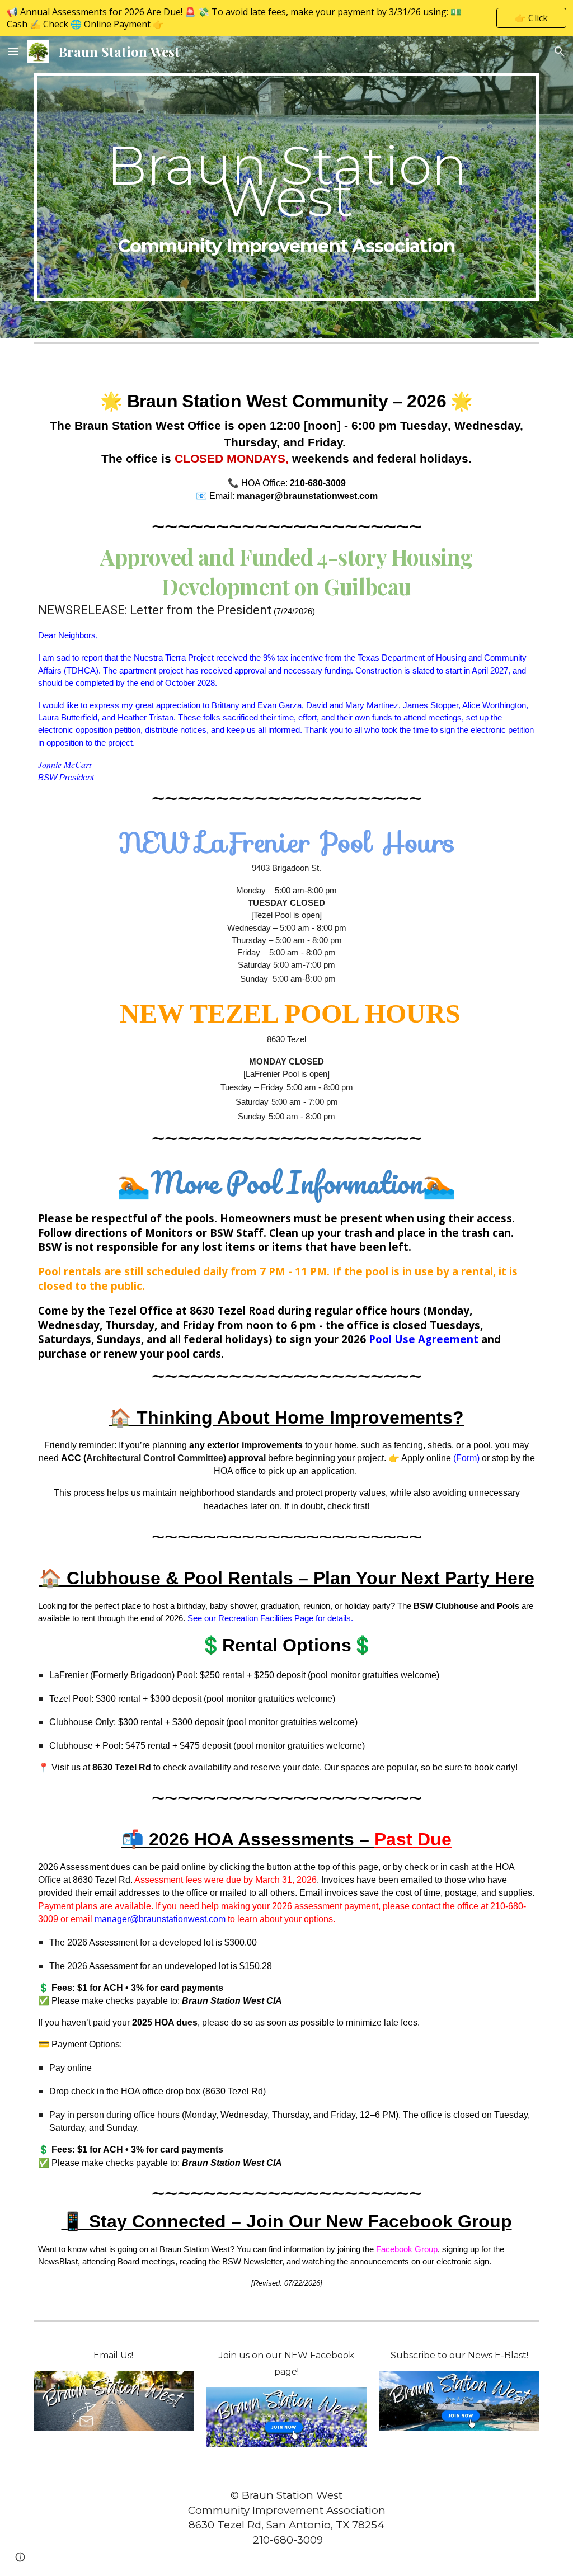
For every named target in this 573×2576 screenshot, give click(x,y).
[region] (286, 18)
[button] (13, 51)
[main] (287, 187)
